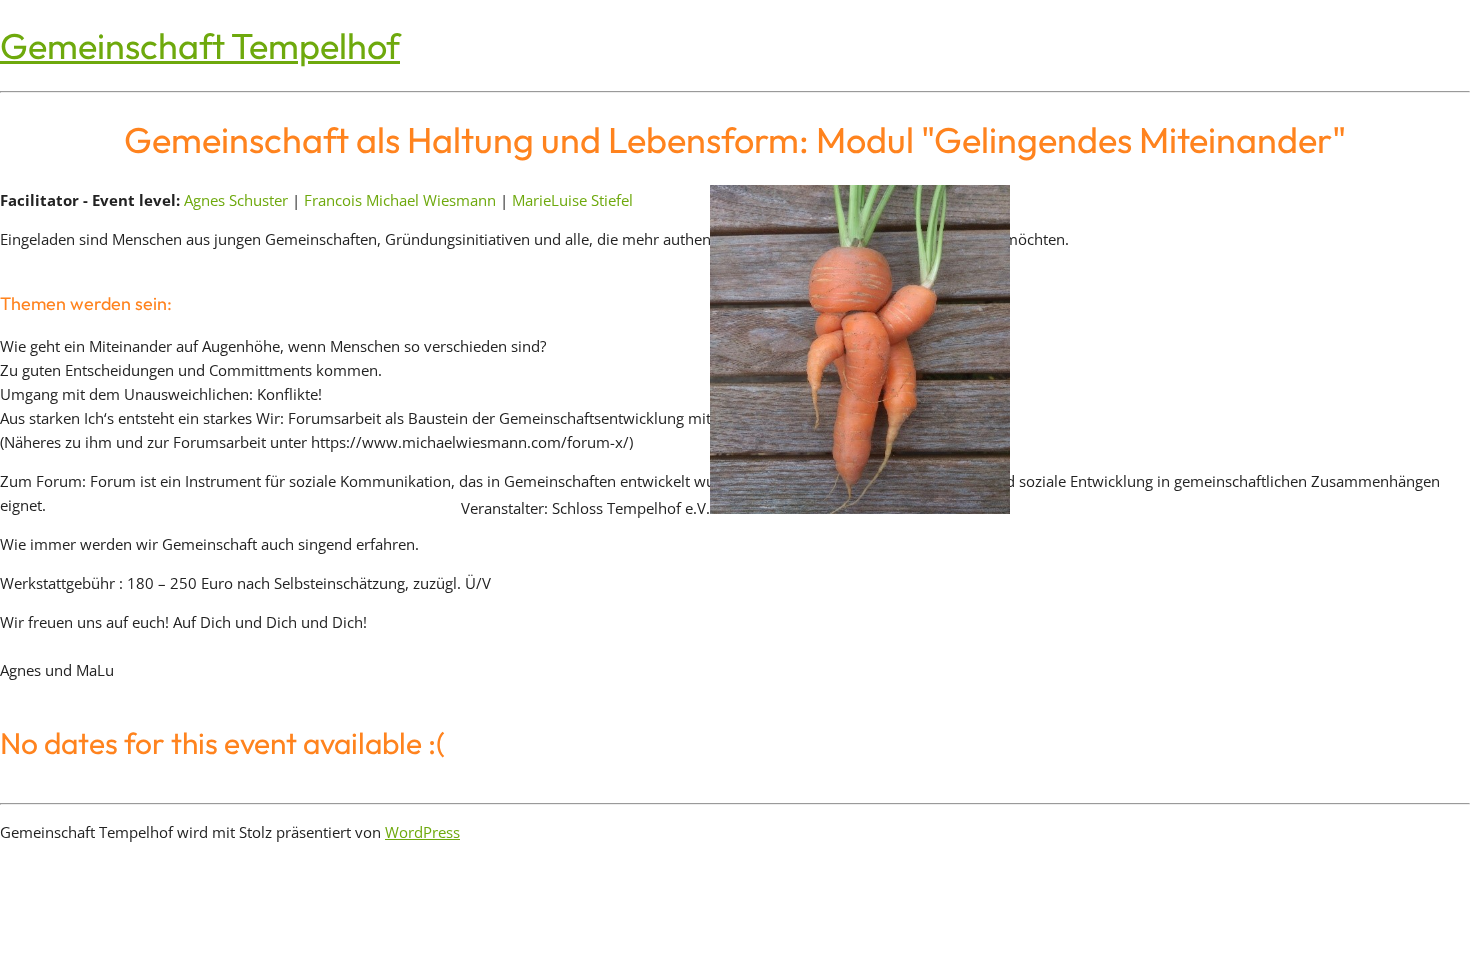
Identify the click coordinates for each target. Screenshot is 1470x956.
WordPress (422, 832)
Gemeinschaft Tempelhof (200, 45)
